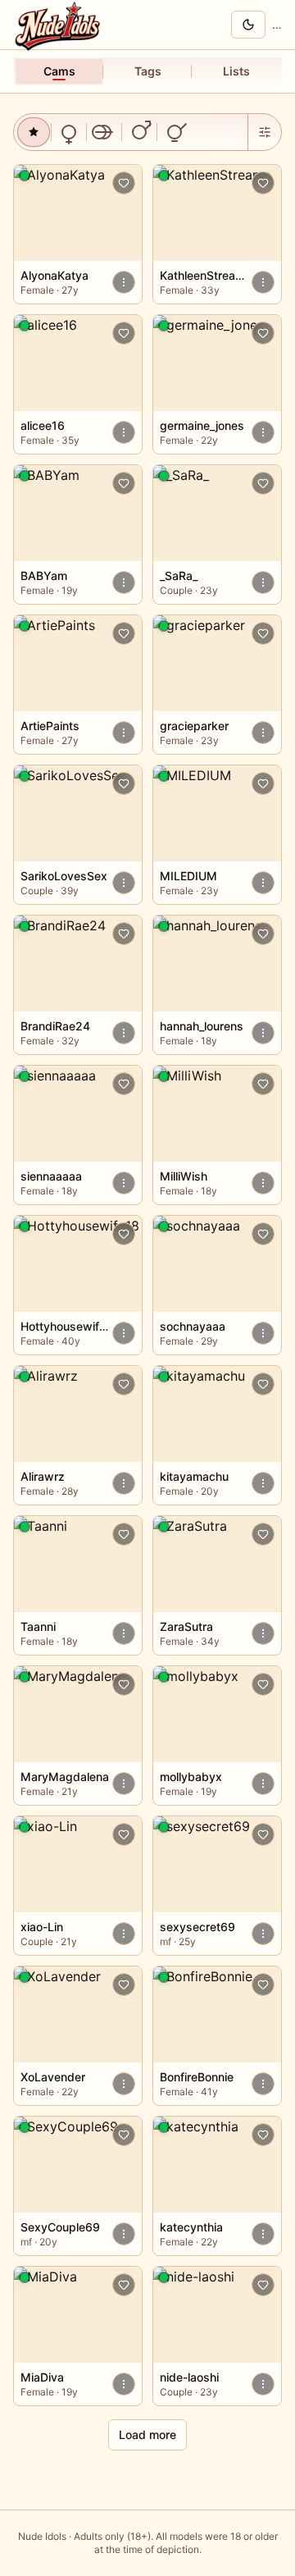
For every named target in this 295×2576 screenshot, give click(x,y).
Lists (236, 71)
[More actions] (124, 282)
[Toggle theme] (248, 25)
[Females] (69, 132)
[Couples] (104, 132)
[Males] (139, 132)
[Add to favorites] (124, 183)
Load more (147, 2434)
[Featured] (34, 132)
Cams (59, 71)
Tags (148, 71)
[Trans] (175, 132)
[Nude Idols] (60, 25)
